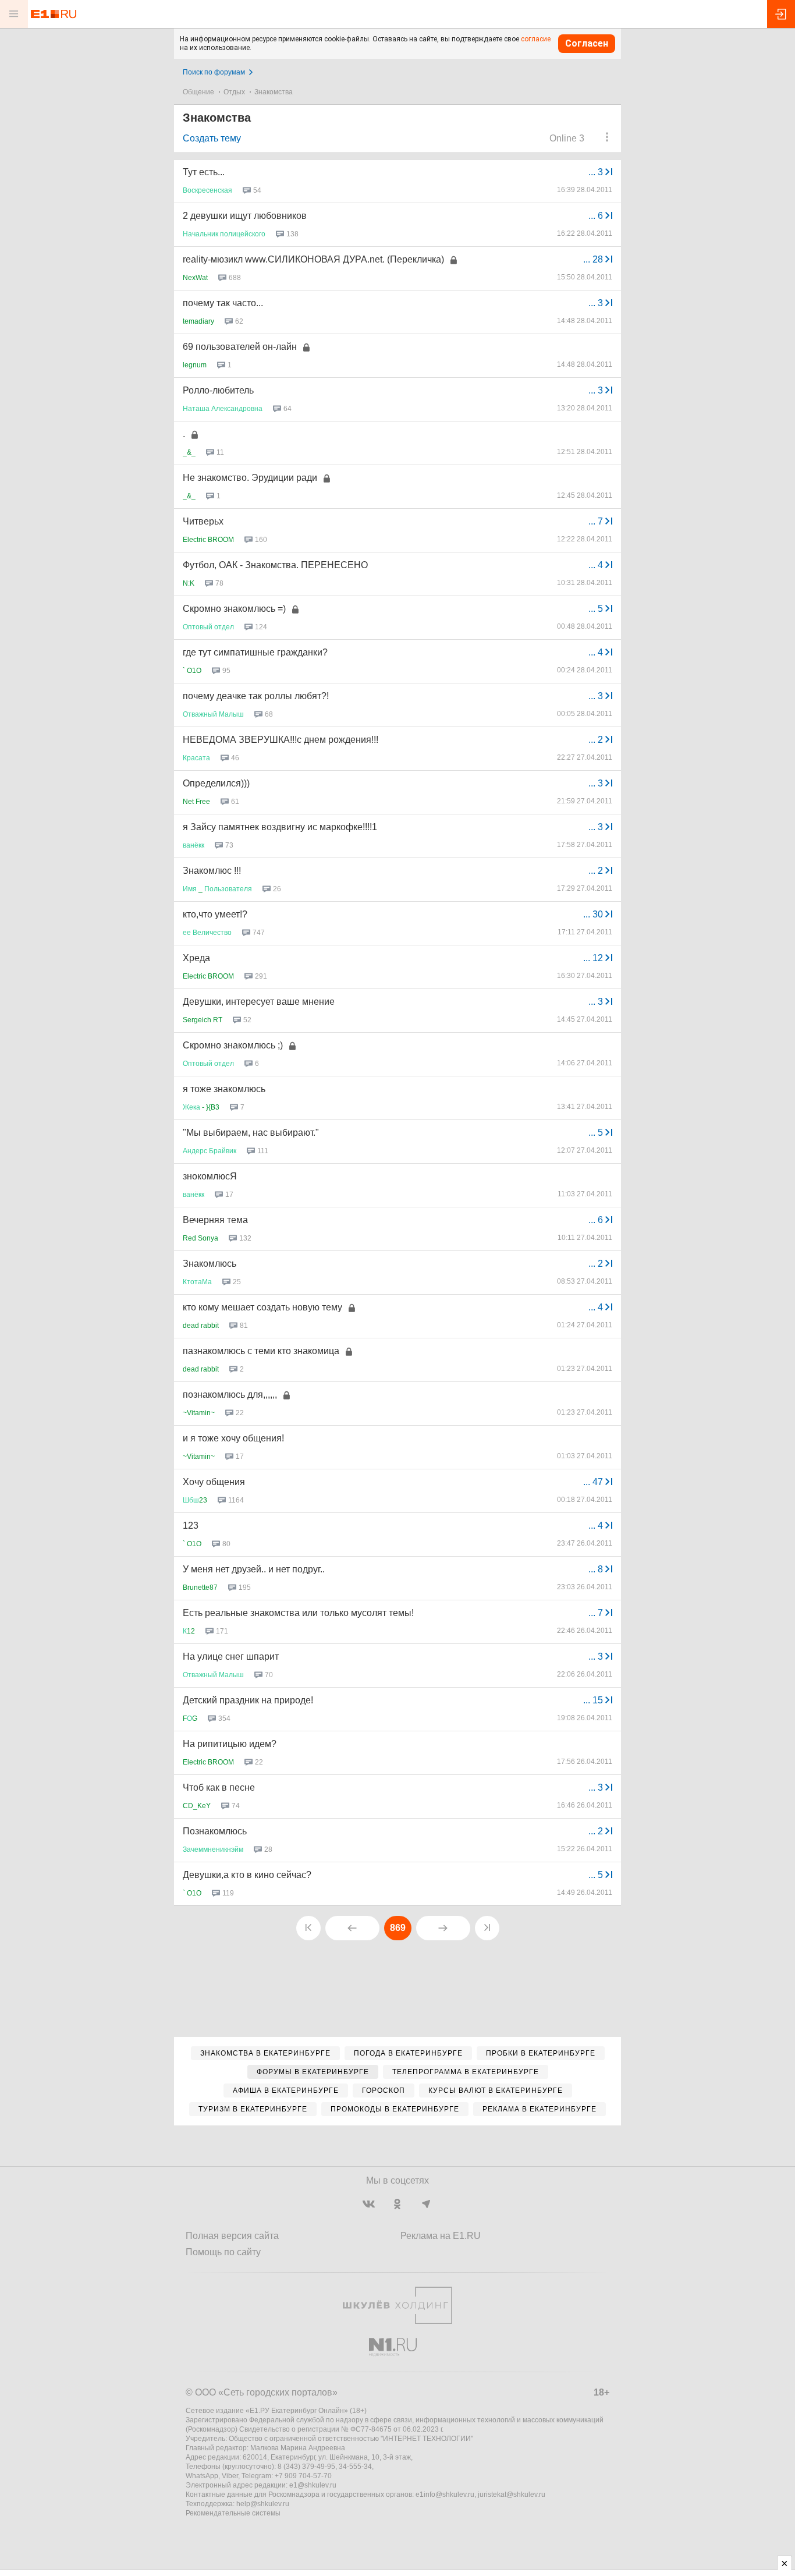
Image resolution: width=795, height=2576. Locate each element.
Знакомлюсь (210, 1264)
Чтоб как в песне (219, 1787)
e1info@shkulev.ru (445, 2494)
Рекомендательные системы (233, 2513)
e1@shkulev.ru (313, 2485)
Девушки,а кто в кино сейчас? (247, 1875)
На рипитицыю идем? (230, 1744)
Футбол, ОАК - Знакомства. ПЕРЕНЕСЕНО (275, 565)
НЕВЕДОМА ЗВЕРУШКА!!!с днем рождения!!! (281, 740)
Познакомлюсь (215, 1831)
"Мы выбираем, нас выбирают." (251, 1133)
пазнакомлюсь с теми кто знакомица (261, 1351)
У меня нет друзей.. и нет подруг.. (254, 1569)
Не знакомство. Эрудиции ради (250, 478)
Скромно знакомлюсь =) (234, 609)
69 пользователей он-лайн (240, 347)
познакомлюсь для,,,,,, (230, 1395)
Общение (198, 92)
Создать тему (212, 138)
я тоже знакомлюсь (224, 1089)
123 (191, 1526)
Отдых (234, 92)
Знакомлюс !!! (212, 871)
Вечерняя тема (215, 1220)
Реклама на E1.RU (441, 2236)
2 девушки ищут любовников (245, 216)
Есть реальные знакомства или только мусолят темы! (298, 1613)
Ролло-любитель (218, 390)
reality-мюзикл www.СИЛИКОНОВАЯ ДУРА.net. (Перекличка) (313, 259)
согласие (536, 39)
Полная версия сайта (232, 2236)
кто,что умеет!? (215, 914)
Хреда (196, 958)
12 (594, 958)
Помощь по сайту (223, 2252)
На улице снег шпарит (231, 1656)
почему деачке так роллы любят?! (256, 696)
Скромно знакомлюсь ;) (233, 1045)
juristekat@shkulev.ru (512, 2494)
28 (594, 259)
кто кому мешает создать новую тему (262, 1307)
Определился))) (216, 783)
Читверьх (203, 521)
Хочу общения (214, 1482)
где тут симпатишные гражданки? (255, 652)
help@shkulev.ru (263, 2504)
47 (594, 1482)
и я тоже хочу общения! (233, 1438)
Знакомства (274, 92)
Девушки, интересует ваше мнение (259, 1002)
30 (594, 914)
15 (594, 1700)
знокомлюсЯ (210, 1176)
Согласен (587, 43)
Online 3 (567, 138)
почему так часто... (223, 303)
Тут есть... (204, 172)
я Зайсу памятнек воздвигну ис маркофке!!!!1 (280, 827)
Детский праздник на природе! (248, 1700)
